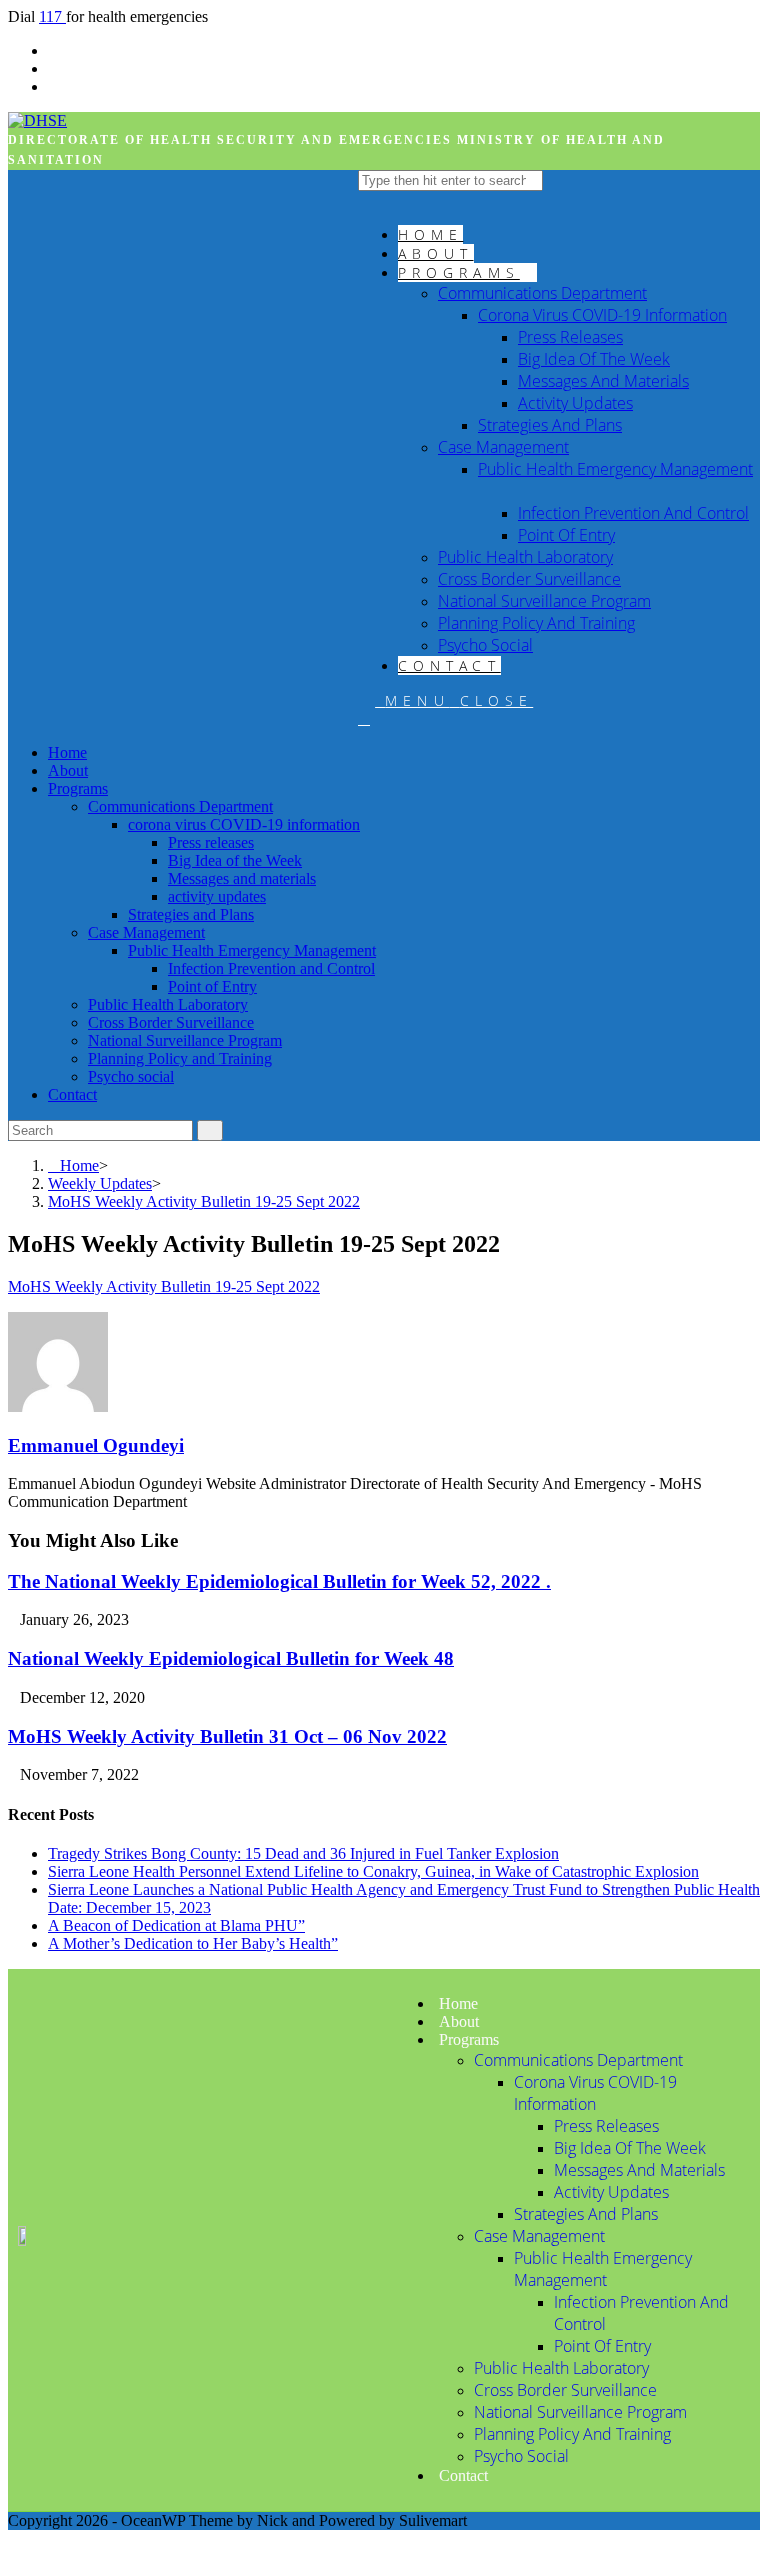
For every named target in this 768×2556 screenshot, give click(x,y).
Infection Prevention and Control (271, 968)
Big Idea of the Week (235, 860)
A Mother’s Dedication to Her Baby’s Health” (193, 1943)
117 (52, 16)
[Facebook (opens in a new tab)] (54, 68)
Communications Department (180, 806)
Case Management (146, 932)
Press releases (211, 842)
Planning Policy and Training (180, 1058)
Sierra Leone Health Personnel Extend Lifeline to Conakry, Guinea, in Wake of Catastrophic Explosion (373, 1871)
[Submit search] (210, 1130)
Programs (78, 788)
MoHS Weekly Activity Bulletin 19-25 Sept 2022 (164, 1286)
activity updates (217, 896)
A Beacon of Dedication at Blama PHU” (176, 1925)
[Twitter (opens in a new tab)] (54, 50)
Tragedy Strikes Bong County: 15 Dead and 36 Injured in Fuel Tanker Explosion (303, 1853)
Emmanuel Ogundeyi (96, 1445)
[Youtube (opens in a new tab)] (54, 86)
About (68, 770)
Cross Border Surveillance (171, 1022)
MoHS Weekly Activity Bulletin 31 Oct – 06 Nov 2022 (227, 1736)
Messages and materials (242, 878)
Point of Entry (212, 986)
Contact (72, 1094)
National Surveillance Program (185, 1040)
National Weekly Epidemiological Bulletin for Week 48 (231, 1658)
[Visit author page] (58, 1406)
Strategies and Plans (191, 914)
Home (67, 752)
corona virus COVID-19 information (244, 824)
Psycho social (131, 1076)
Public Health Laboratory (168, 1004)
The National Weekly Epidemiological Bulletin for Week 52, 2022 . (279, 1581)
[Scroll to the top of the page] (14, 2538)
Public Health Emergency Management (252, 950)
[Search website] (364, 718)
